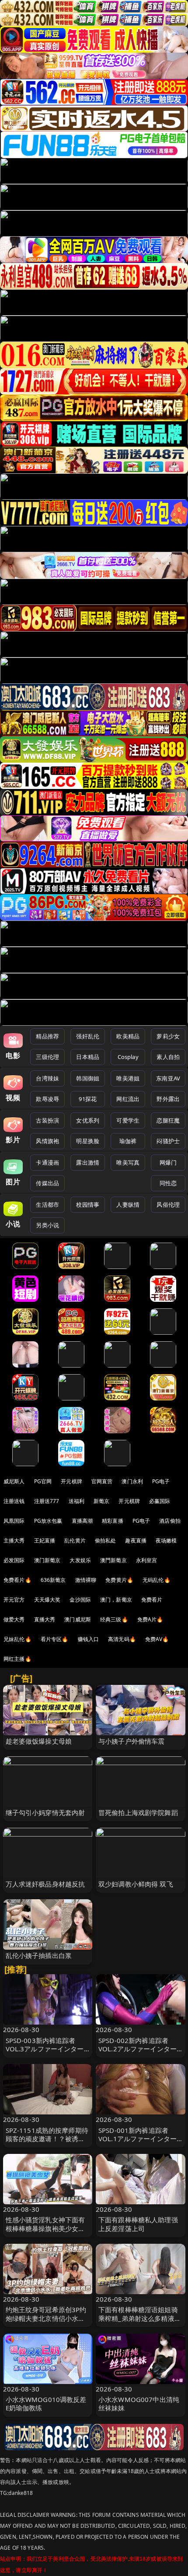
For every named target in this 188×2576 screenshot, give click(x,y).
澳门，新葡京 (116, 1600)
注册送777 (47, 1501)
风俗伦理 (168, 1205)
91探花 (88, 1099)
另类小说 (47, 1225)
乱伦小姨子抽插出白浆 (39, 1955)
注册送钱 (14, 1501)
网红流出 (128, 1099)
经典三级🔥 (114, 1619)
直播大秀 (45, 1619)
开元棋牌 (71, 1481)
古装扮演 (47, 1120)
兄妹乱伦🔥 (17, 1639)
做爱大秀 (14, 1619)
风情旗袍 (47, 1141)
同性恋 (168, 1183)
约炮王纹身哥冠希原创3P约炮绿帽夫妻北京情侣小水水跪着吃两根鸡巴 (46, 2318)
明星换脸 (88, 1141)
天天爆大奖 (47, 1600)
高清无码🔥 (122, 1639)
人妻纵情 (128, 1205)
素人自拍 (168, 1057)
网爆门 (168, 1162)
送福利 (77, 1501)
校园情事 (88, 1205)
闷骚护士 (168, 1141)
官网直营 (102, 1481)
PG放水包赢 (48, 1521)
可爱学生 (128, 1120)
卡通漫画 (47, 1162)
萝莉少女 (168, 1036)
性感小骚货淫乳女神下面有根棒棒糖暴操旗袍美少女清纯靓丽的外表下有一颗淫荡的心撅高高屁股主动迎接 (45, 2232)
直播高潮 (82, 1521)
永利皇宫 (147, 1560)
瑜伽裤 (128, 1141)
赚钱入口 (89, 1639)
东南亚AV (168, 1078)
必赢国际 (160, 1501)
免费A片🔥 (150, 1619)
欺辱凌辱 (47, 1099)
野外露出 (168, 1099)
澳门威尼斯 (78, 1619)
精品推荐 (47, 1036)
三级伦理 (47, 1057)
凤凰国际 (14, 1521)
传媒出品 (47, 1183)
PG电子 (161, 1481)
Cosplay (128, 1057)
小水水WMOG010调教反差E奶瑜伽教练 (46, 2404)
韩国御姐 (88, 1078)
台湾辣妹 (47, 1078)
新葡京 (101, 1501)
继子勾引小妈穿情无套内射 (45, 1812)
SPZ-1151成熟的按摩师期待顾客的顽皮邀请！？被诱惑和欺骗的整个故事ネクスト (47, 2139)
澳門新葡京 (113, 1560)
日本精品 (88, 1057)
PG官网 (43, 1481)
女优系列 (88, 1120)
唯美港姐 (128, 1078)
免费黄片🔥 (119, 1580)
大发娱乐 (80, 1560)
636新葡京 (53, 1580)
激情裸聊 (86, 1580)
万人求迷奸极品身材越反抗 (45, 1884)
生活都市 (47, 1205)
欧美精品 (128, 1036)
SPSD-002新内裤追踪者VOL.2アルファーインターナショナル (138, 2049)
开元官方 (14, 1600)
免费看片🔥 (17, 1580)
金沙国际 (80, 1600)
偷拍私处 (106, 1540)
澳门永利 (132, 1481)
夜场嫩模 (166, 1540)
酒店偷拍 (170, 1521)
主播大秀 (14, 1540)
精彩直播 (113, 1521)
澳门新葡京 (47, 1560)
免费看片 (152, 1600)
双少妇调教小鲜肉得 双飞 (136, 1884)
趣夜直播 (136, 1540)
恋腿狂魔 (168, 1120)
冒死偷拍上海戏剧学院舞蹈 (138, 1812)
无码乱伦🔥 (157, 1580)
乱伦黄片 (75, 1540)
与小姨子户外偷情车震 (132, 1741)
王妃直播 (45, 1540)
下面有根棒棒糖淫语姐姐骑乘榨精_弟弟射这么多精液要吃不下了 (140, 2318)
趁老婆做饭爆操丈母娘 (39, 1741)
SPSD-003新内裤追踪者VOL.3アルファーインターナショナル (45, 2049)
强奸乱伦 (88, 1036)
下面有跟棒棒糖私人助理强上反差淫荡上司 (138, 2224)
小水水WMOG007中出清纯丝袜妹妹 (139, 2404)
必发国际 (14, 1560)
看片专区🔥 (55, 1639)
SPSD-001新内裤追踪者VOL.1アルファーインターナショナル (138, 2139)
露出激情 (88, 1162)
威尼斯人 (14, 1481)
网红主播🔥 (17, 1659)
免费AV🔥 (157, 1639)
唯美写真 (128, 1162)
